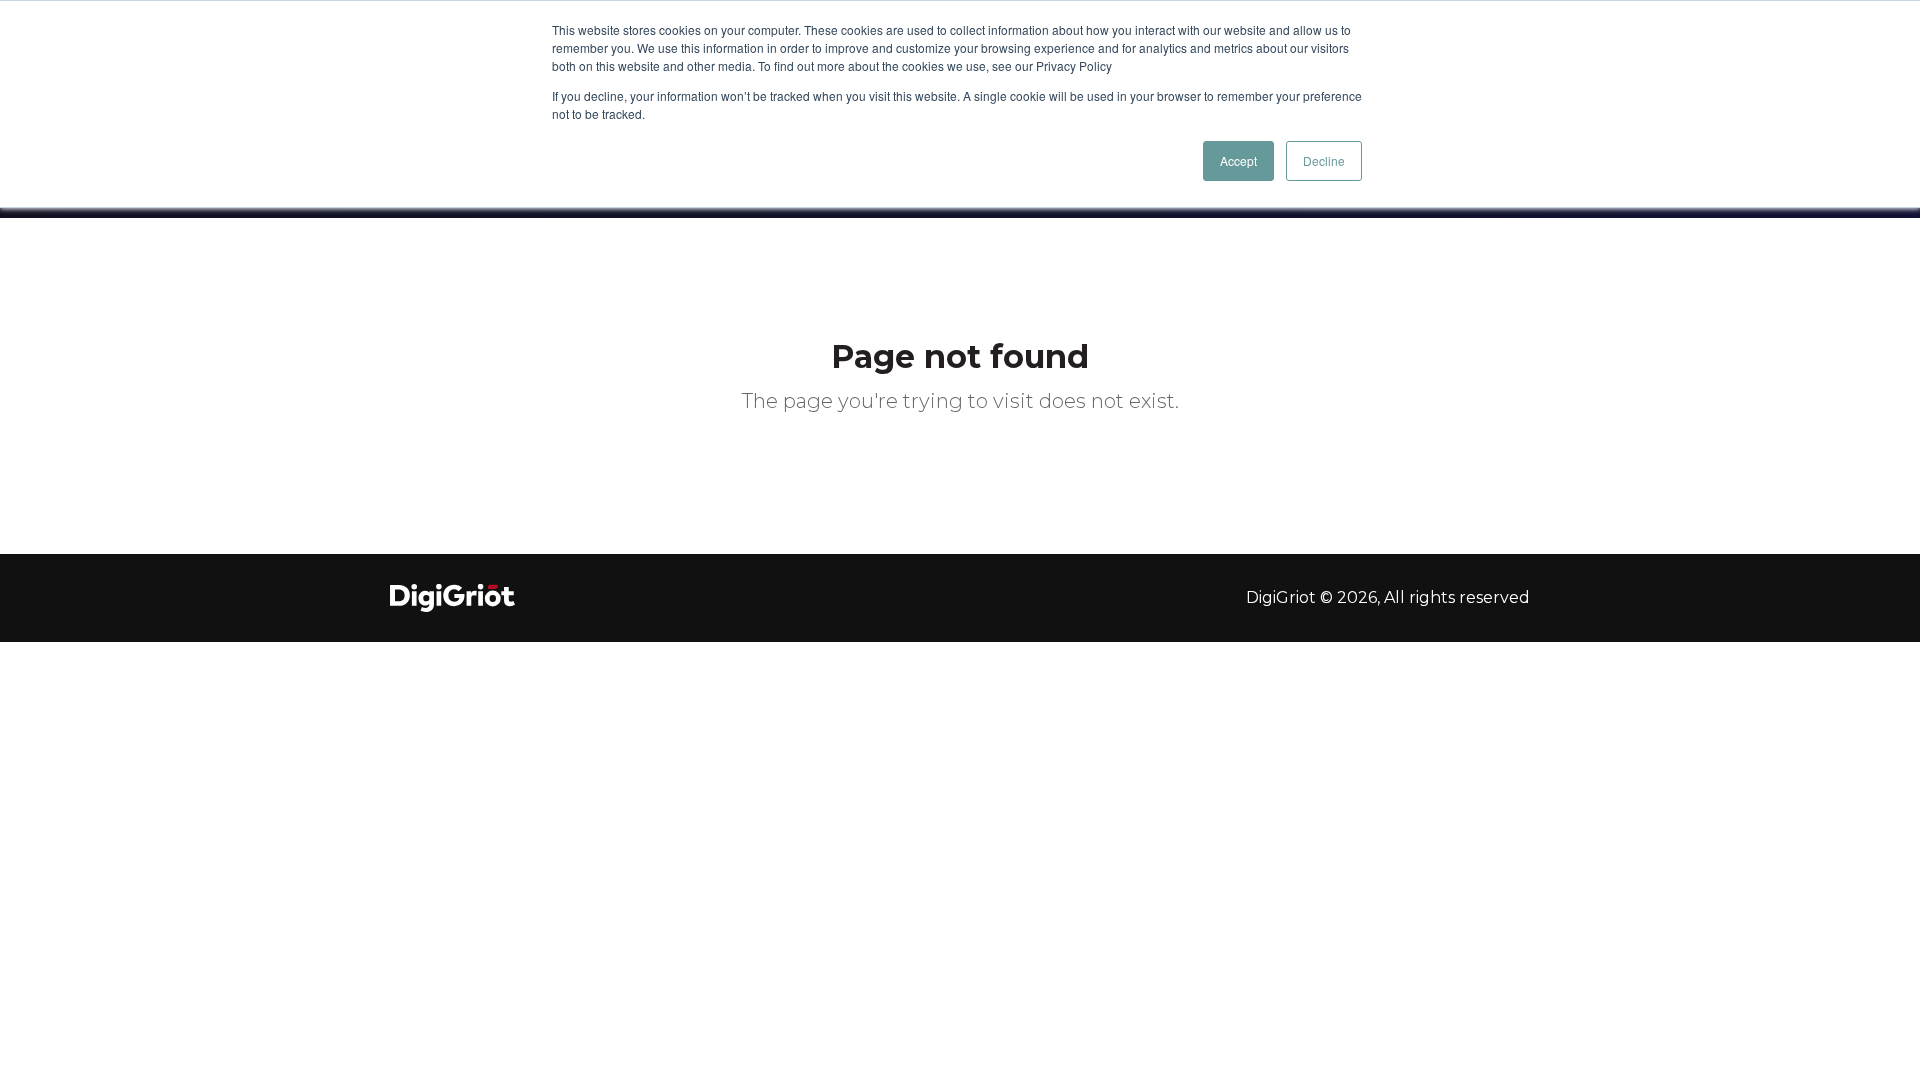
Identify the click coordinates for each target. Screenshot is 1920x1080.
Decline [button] (1324, 160)
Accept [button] (1238, 160)
